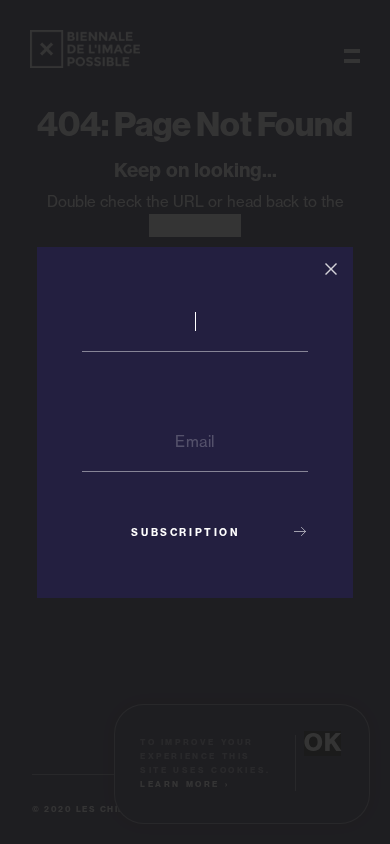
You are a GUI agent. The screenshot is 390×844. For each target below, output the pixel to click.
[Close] (331, 269)
